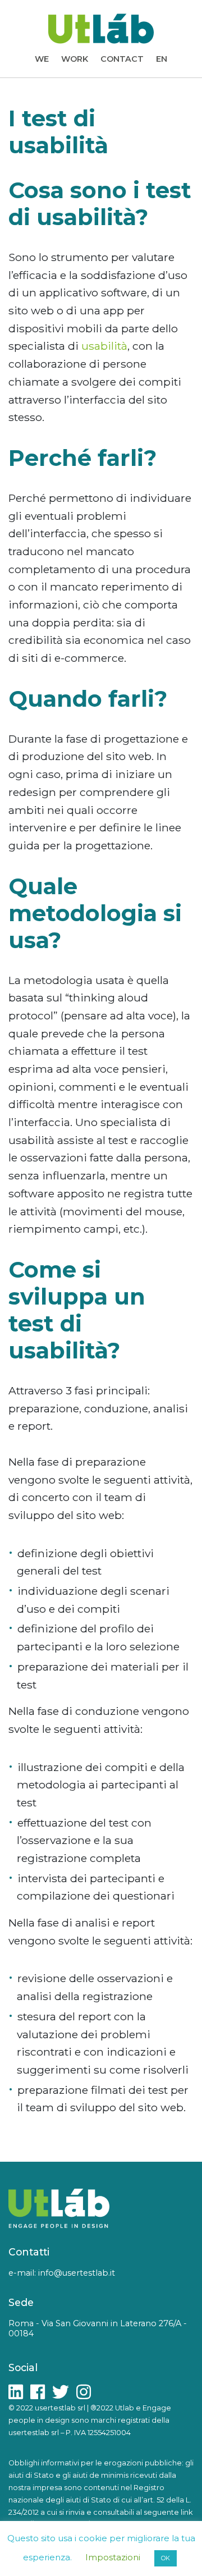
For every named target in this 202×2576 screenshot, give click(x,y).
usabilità (104, 346)
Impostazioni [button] (113, 2557)
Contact (122, 59)
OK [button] (166, 2558)
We (42, 59)
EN (162, 59)
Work (75, 59)
